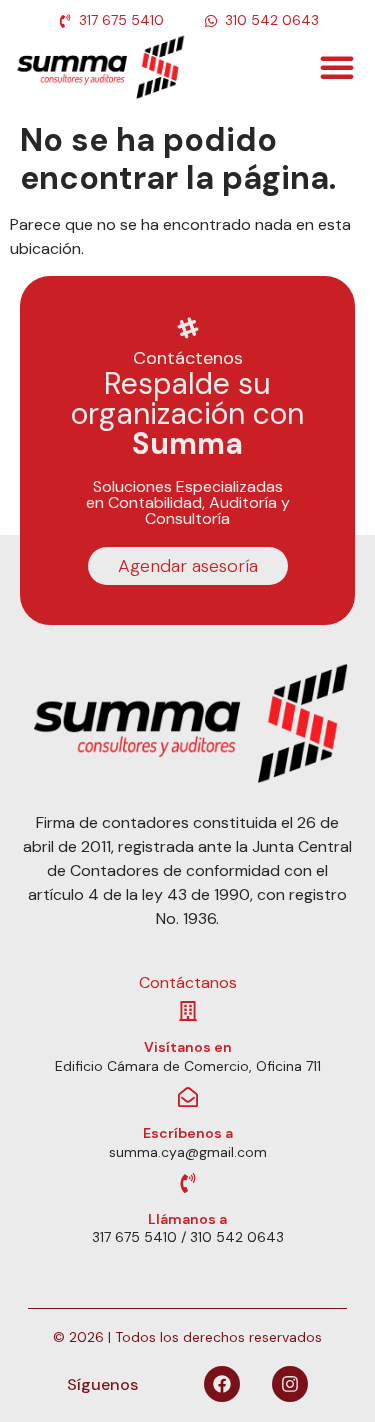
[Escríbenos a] (188, 1097)
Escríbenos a (188, 1133)
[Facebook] (222, 1384)
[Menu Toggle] (337, 67)
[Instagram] (290, 1384)
